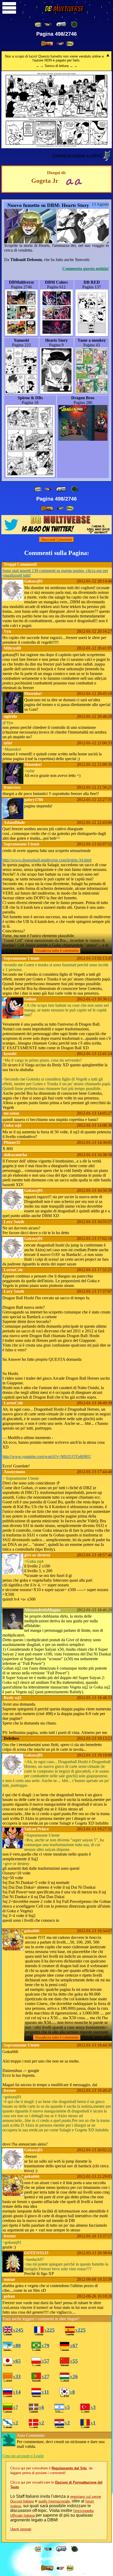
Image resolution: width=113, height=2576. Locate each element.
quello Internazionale (54, 2501)
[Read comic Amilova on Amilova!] (78, 181)
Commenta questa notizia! (86, 269)
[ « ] (61, 24)
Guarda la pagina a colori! (78, 155)
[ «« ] (38, 25)
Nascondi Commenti (57, 540)
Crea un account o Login (23, 2456)
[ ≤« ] (48, 25)
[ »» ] (70, 44)
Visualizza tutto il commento (57, 951)
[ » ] (47, 44)
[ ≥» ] (60, 44)
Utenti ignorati (21, 2529)
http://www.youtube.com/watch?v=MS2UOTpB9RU (47, 1456)
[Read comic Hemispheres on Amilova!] (70, 181)
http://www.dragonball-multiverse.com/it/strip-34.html (47, 860)
